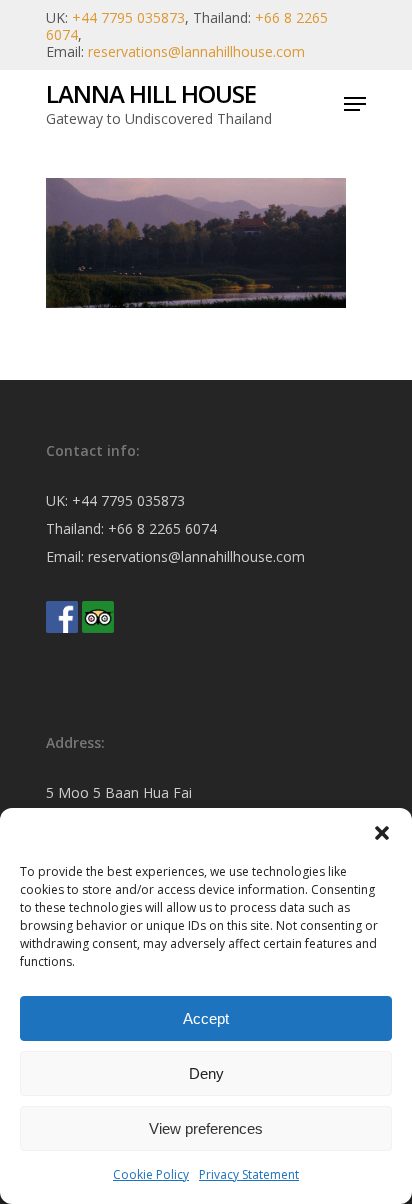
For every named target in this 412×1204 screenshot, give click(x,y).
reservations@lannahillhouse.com (196, 51)
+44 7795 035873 (128, 17)
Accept (206, 1018)
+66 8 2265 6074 (162, 528)
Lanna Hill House (151, 94)
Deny (206, 1073)
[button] (382, 833)
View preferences (206, 1128)
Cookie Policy (151, 1174)
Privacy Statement (249, 1174)
